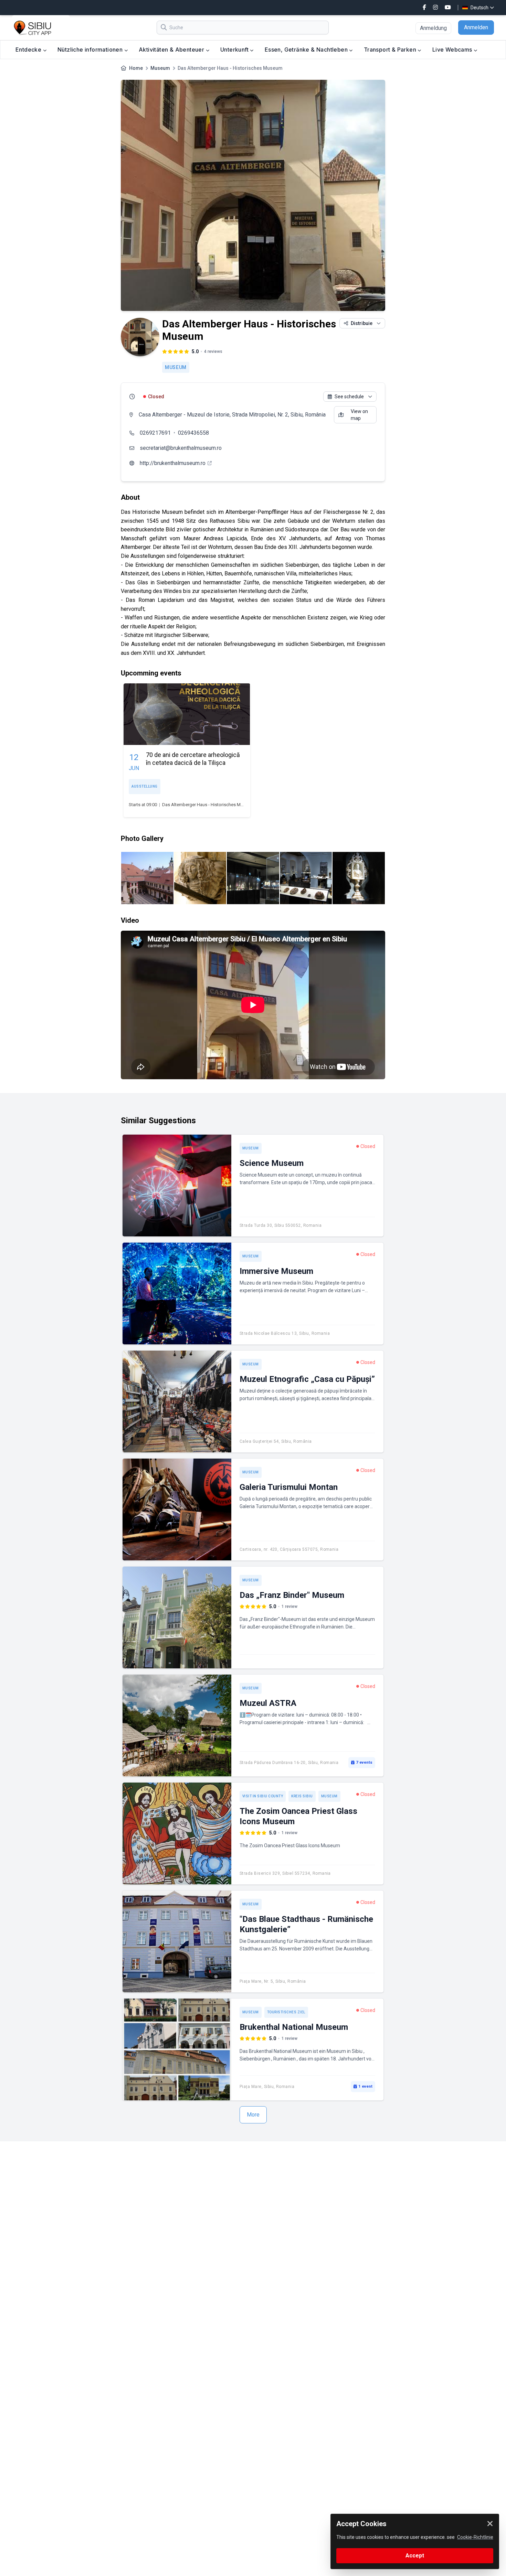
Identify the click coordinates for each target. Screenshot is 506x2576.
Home (136, 68)
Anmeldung (433, 28)
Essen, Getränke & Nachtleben (307, 50)
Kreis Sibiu (302, 1796)
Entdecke (29, 50)
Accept (415, 2556)
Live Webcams (453, 50)
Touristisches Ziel (286, 2012)
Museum (160, 68)
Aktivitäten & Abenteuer (172, 50)
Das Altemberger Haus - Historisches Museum (208, 805)
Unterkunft (235, 50)
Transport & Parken (391, 50)
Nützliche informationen (91, 50)
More (253, 2115)
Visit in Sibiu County (263, 1796)
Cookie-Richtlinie (475, 2537)
